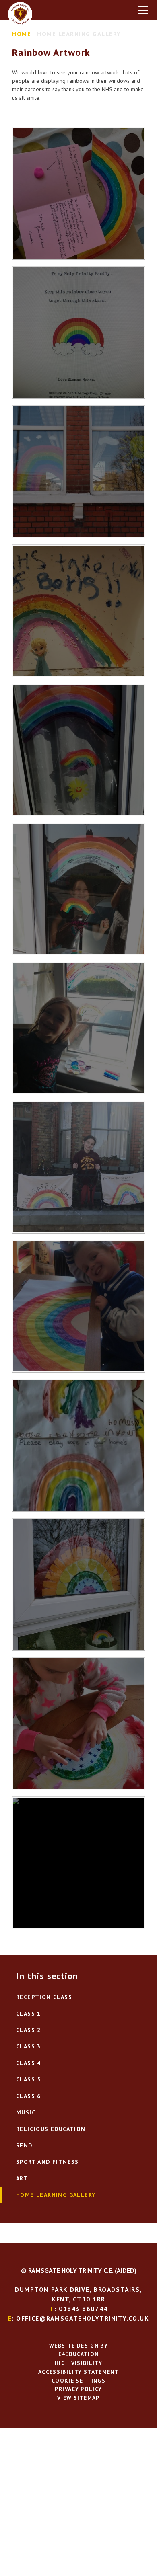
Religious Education (51, 2129)
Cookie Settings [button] (78, 2381)
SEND (24, 2145)
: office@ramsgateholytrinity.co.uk (79, 2318)
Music (26, 2112)
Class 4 (29, 2063)
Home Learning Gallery (79, 34)
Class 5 (29, 2079)
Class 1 (29, 2014)
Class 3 (29, 2046)
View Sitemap (78, 2398)
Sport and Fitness (48, 2162)
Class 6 (29, 2096)
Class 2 (29, 2030)
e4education (79, 2354)
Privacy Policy (78, 2389)
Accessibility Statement (78, 2372)
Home (22, 34)
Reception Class (44, 1997)
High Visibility (78, 2363)
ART (22, 2178)
